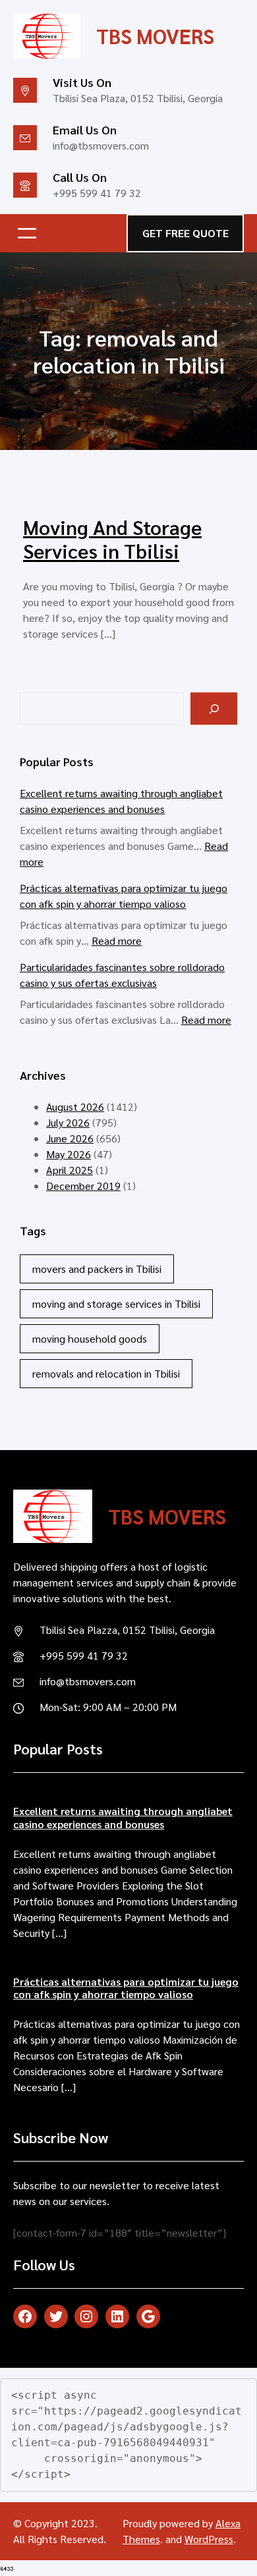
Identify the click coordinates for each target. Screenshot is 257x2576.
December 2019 (83, 1186)
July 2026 (68, 1122)
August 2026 (75, 1106)
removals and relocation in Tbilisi (106, 1373)
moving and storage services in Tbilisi (116, 1303)
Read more (117, 940)
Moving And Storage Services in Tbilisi (112, 539)
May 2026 (69, 1154)
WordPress (209, 2539)
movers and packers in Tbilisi (97, 1269)
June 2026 (70, 1138)
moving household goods (90, 1338)
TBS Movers (155, 36)
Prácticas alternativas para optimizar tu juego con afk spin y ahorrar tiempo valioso (126, 1988)
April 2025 (70, 1170)
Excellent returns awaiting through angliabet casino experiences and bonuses (123, 1817)
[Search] (214, 709)
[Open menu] (27, 233)
